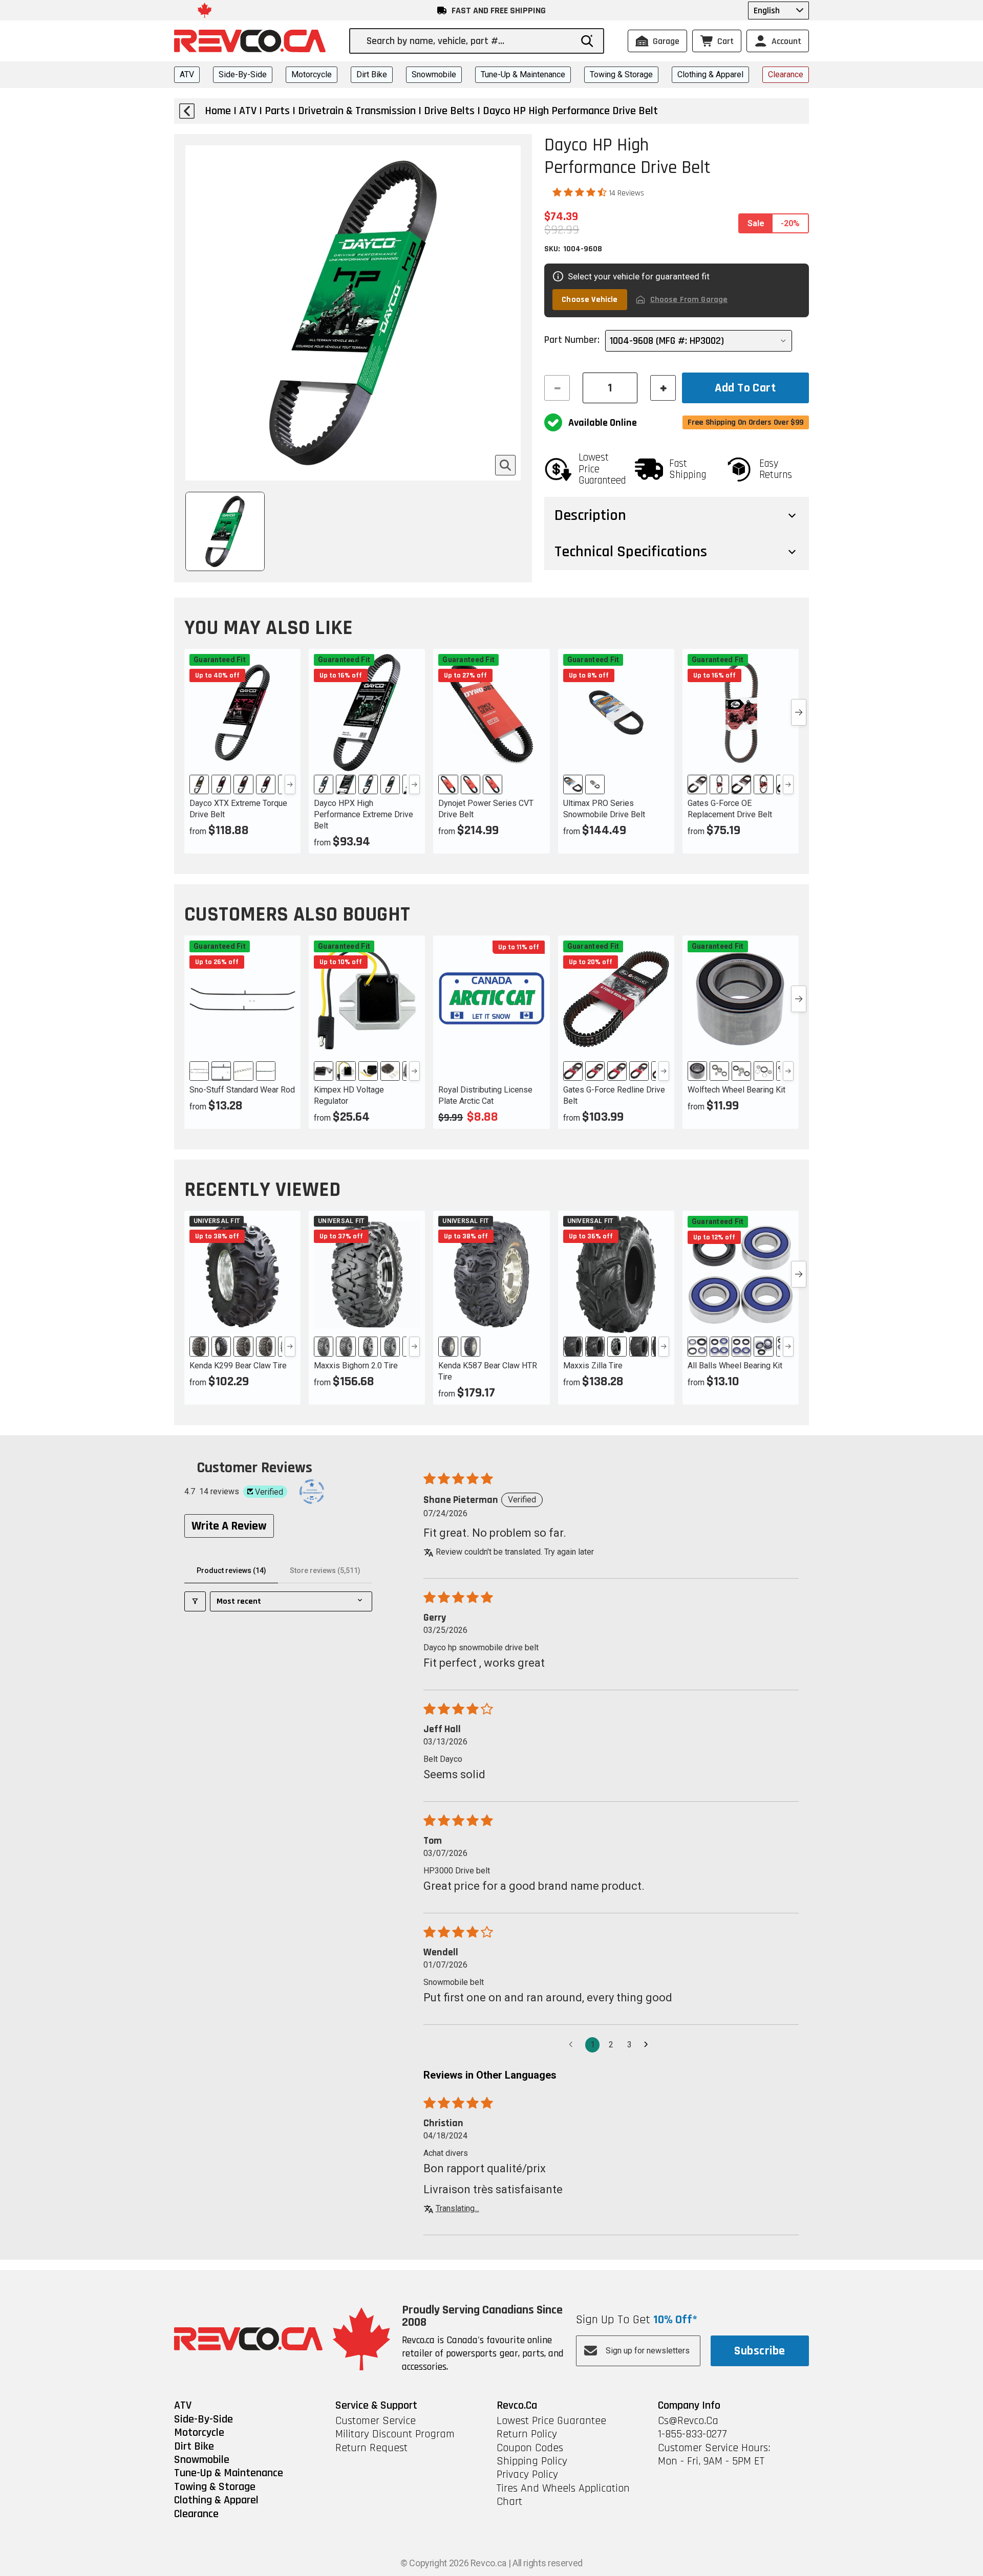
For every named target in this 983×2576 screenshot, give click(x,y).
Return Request (371, 2448)
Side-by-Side (243, 74)
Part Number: (572, 340)
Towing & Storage (621, 74)
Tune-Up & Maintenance (523, 74)
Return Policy (527, 2434)
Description (590, 515)
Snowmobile (434, 74)
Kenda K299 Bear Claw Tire (238, 1366)
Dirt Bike (372, 74)
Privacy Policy (527, 2475)
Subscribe (760, 2351)
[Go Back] (187, 111)
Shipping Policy (532, 2461)
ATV (187, 74)
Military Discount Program (395, 2434)
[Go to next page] (649, 2045)
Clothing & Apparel (710, 74)
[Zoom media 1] (505, 465)
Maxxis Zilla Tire (593, 1366)
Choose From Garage (689, 300)
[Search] (587, 41)
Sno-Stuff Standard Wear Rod (242, 1090)
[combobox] (469, 41)
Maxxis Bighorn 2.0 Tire (356, 1366)
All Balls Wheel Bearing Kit (735, 1366)
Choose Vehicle (590, 300)
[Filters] (195, 1601)
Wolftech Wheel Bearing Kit (736, 1090)
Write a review (229, 1526)
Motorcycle (312, 74)
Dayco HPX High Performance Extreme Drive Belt (364, 814)
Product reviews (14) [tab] (231, 1570)
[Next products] (799, 712)
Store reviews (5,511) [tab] (325, 1570)
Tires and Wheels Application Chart (563, 2495)
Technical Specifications (631, 552)
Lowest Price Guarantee (551, 2421)
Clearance (786, 74)
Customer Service (376, 2421)
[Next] (290, 784)
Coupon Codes (530, 2448)
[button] (581, 192)
